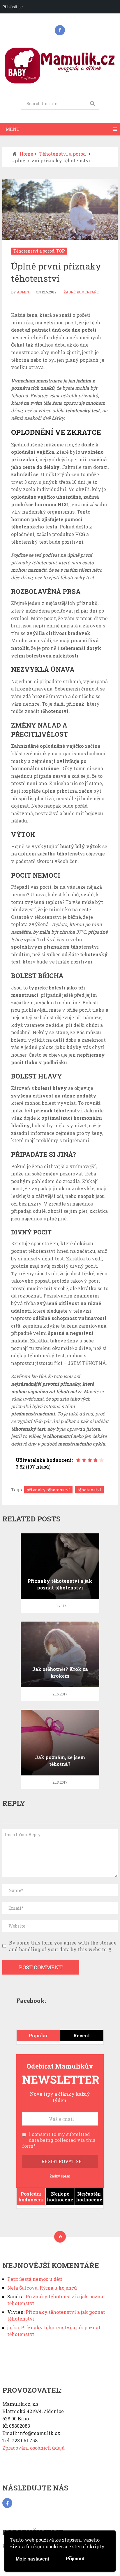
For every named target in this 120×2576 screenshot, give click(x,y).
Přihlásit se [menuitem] (13, 7)
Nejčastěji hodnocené (89, 2197)
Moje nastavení (32, 2559)
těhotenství (89, 1490)
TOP (61, 251)
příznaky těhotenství (48, 1490)
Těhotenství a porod (34, 251)
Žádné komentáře (81, 292)
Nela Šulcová (22, 2288)
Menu (13, 129)
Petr (12, 2279)
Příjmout (75, 2559)
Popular (38, 2035)
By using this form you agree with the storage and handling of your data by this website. (63, 1946)
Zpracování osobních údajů (33, 2448)
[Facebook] (7, 2503)
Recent (82, 2035)
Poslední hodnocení (31, 2197)
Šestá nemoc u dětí (41, 2279)
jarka (13, 2327)
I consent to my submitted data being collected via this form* (59, 2140)
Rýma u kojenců (58, 2288)
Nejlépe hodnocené (60, 2197)
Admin (23, 292)
